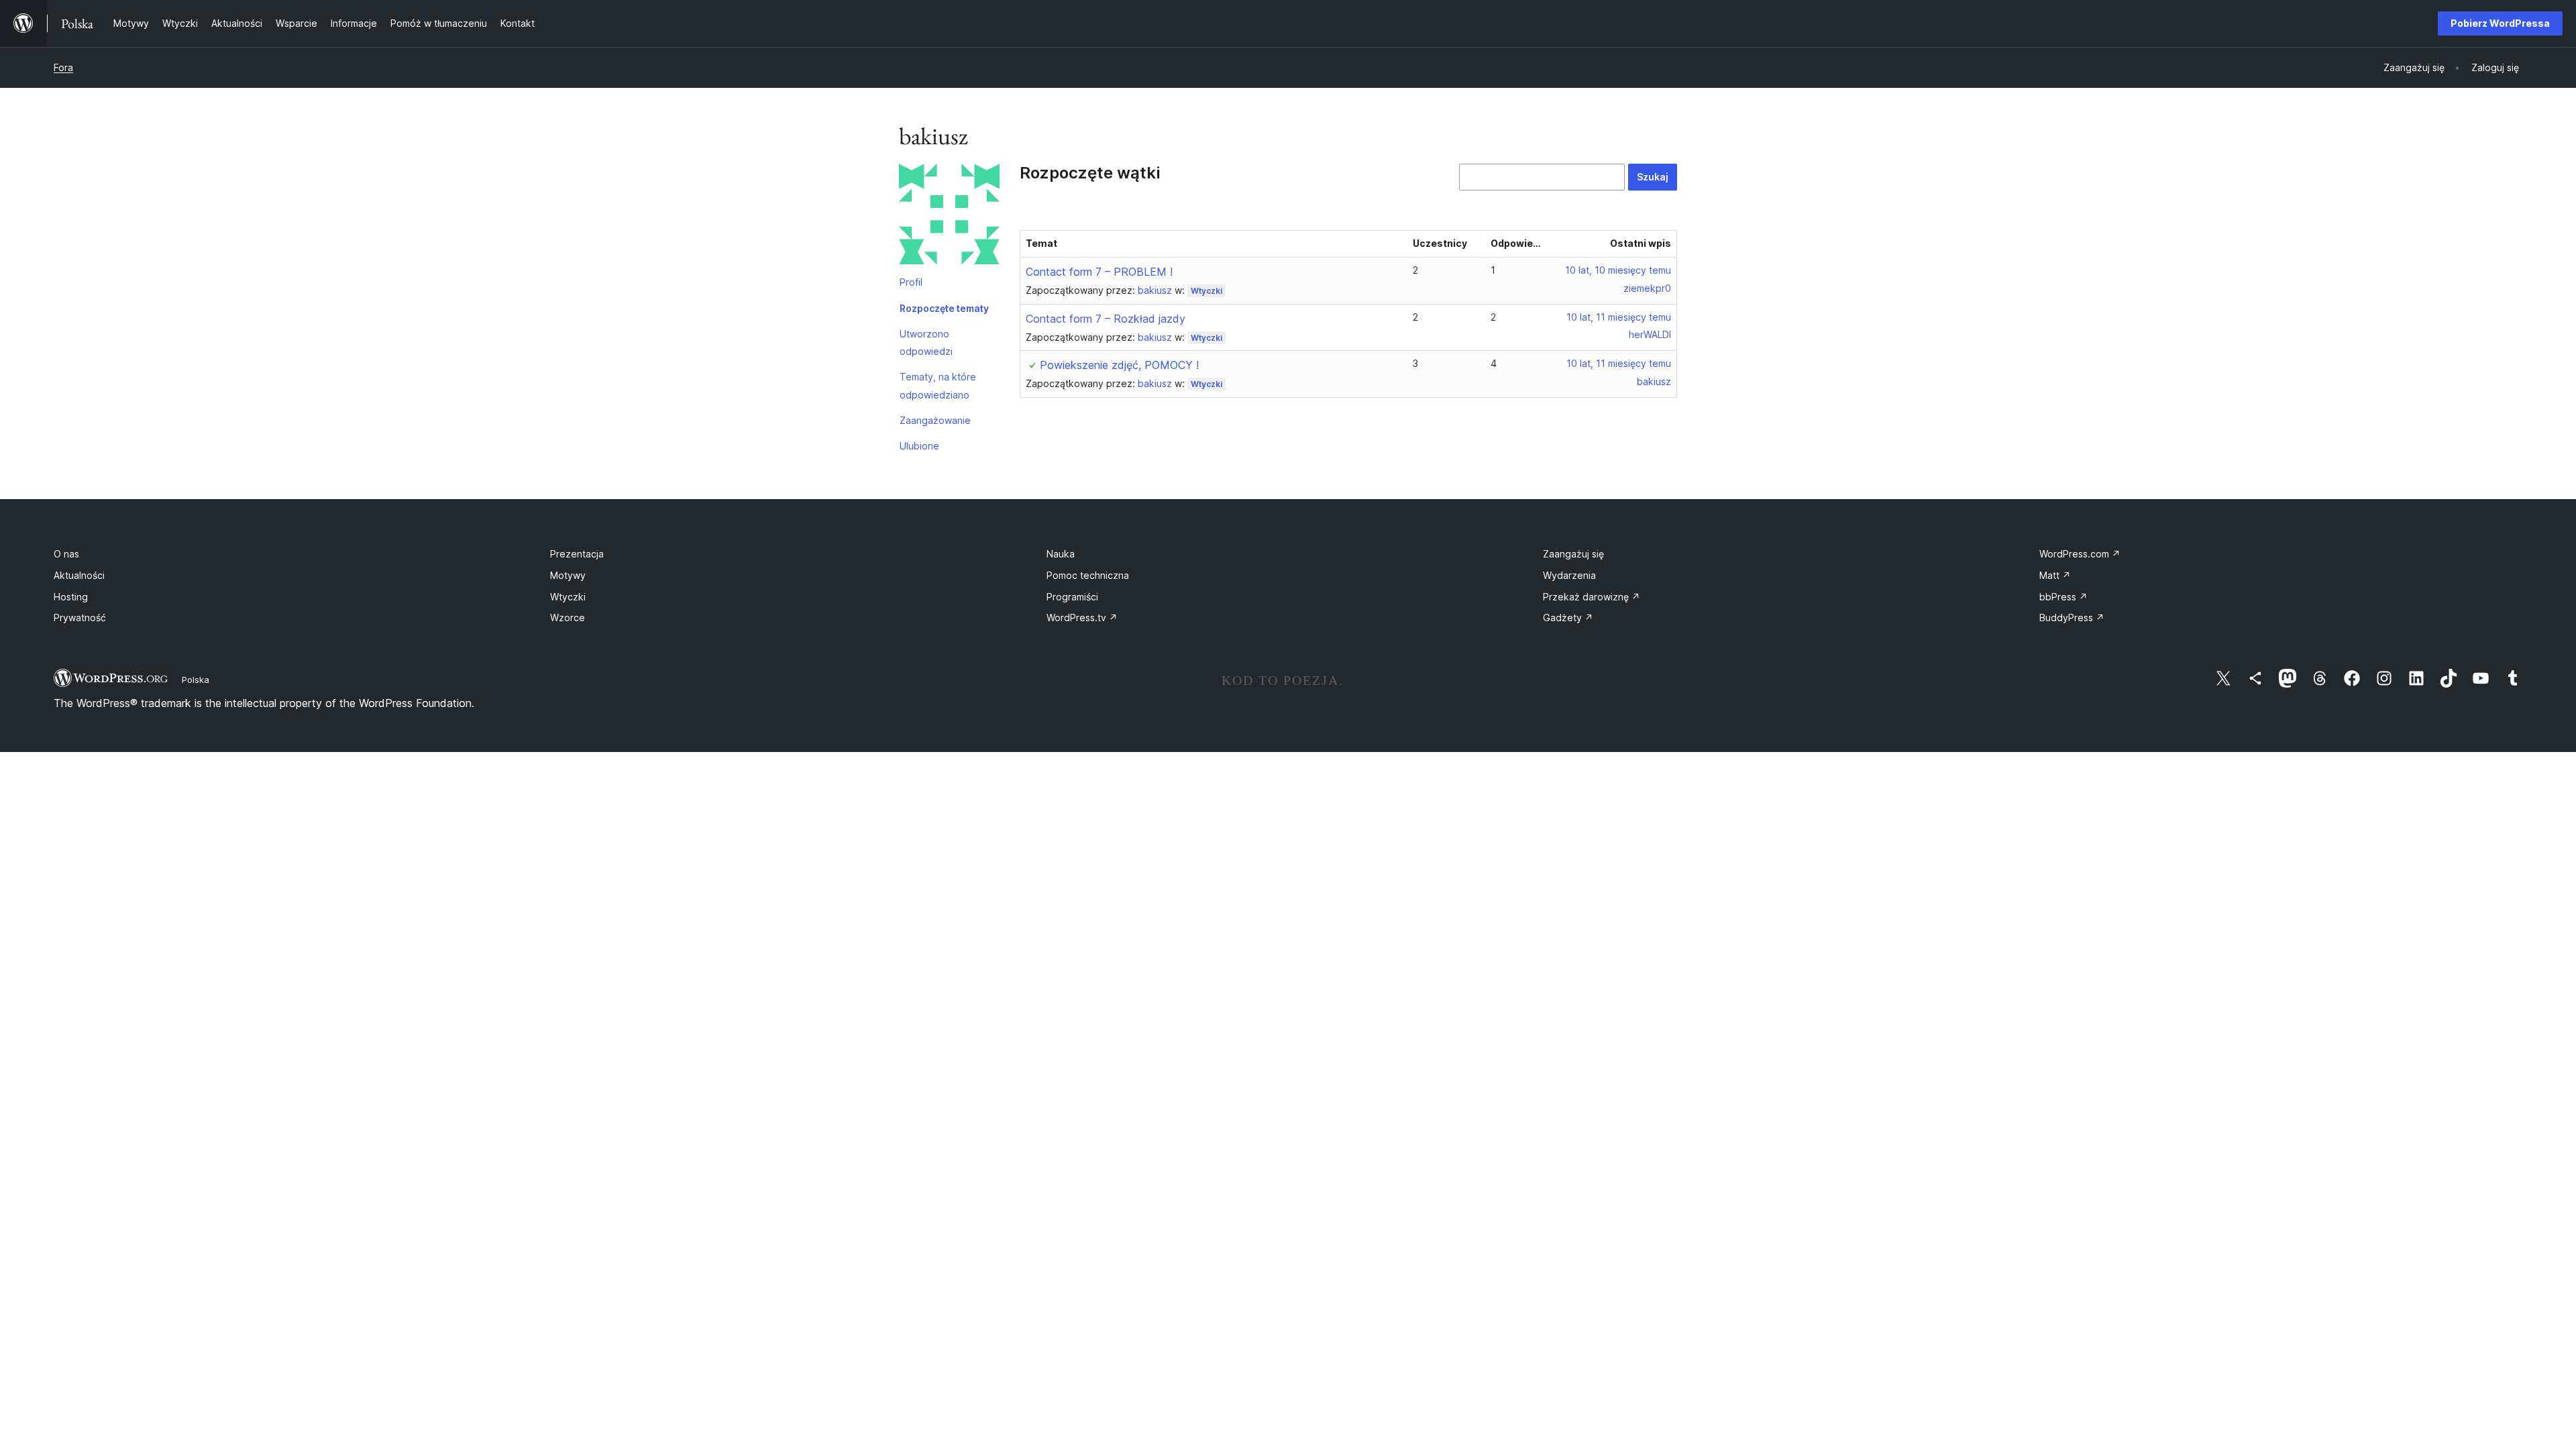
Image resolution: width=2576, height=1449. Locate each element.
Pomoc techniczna (1088, 575)
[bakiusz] (949, 217)
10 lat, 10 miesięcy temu (1618, 270)
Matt (2055, 575)
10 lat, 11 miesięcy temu (1619, 317)
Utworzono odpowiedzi (926, 342)
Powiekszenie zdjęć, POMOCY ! (1119, 365)
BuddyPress (2072, 618)
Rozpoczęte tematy (944, 308)
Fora (63, 67)
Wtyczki (1206, 291)
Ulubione (919, 446)
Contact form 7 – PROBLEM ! (1099, 272)
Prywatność (80, 618)
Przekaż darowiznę (1592, 597)
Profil (911, 282)
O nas (66, 554)
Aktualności (79, 575)
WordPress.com (2080, 554)
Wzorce (568, 618)
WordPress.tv (1082, 618)
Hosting (71, 597)
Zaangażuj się (1573, 554)
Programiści (1072, 597)
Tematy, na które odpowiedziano (938, 385)
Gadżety (1568, 618)
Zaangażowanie (935, 420)
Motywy (568, 575)
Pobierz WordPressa (2500, 23)
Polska (196, 680)
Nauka (1061, 554)
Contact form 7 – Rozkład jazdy (1106, 319)
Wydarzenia (1569, 575)
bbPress (2063, 597)
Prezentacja (577, 554)
